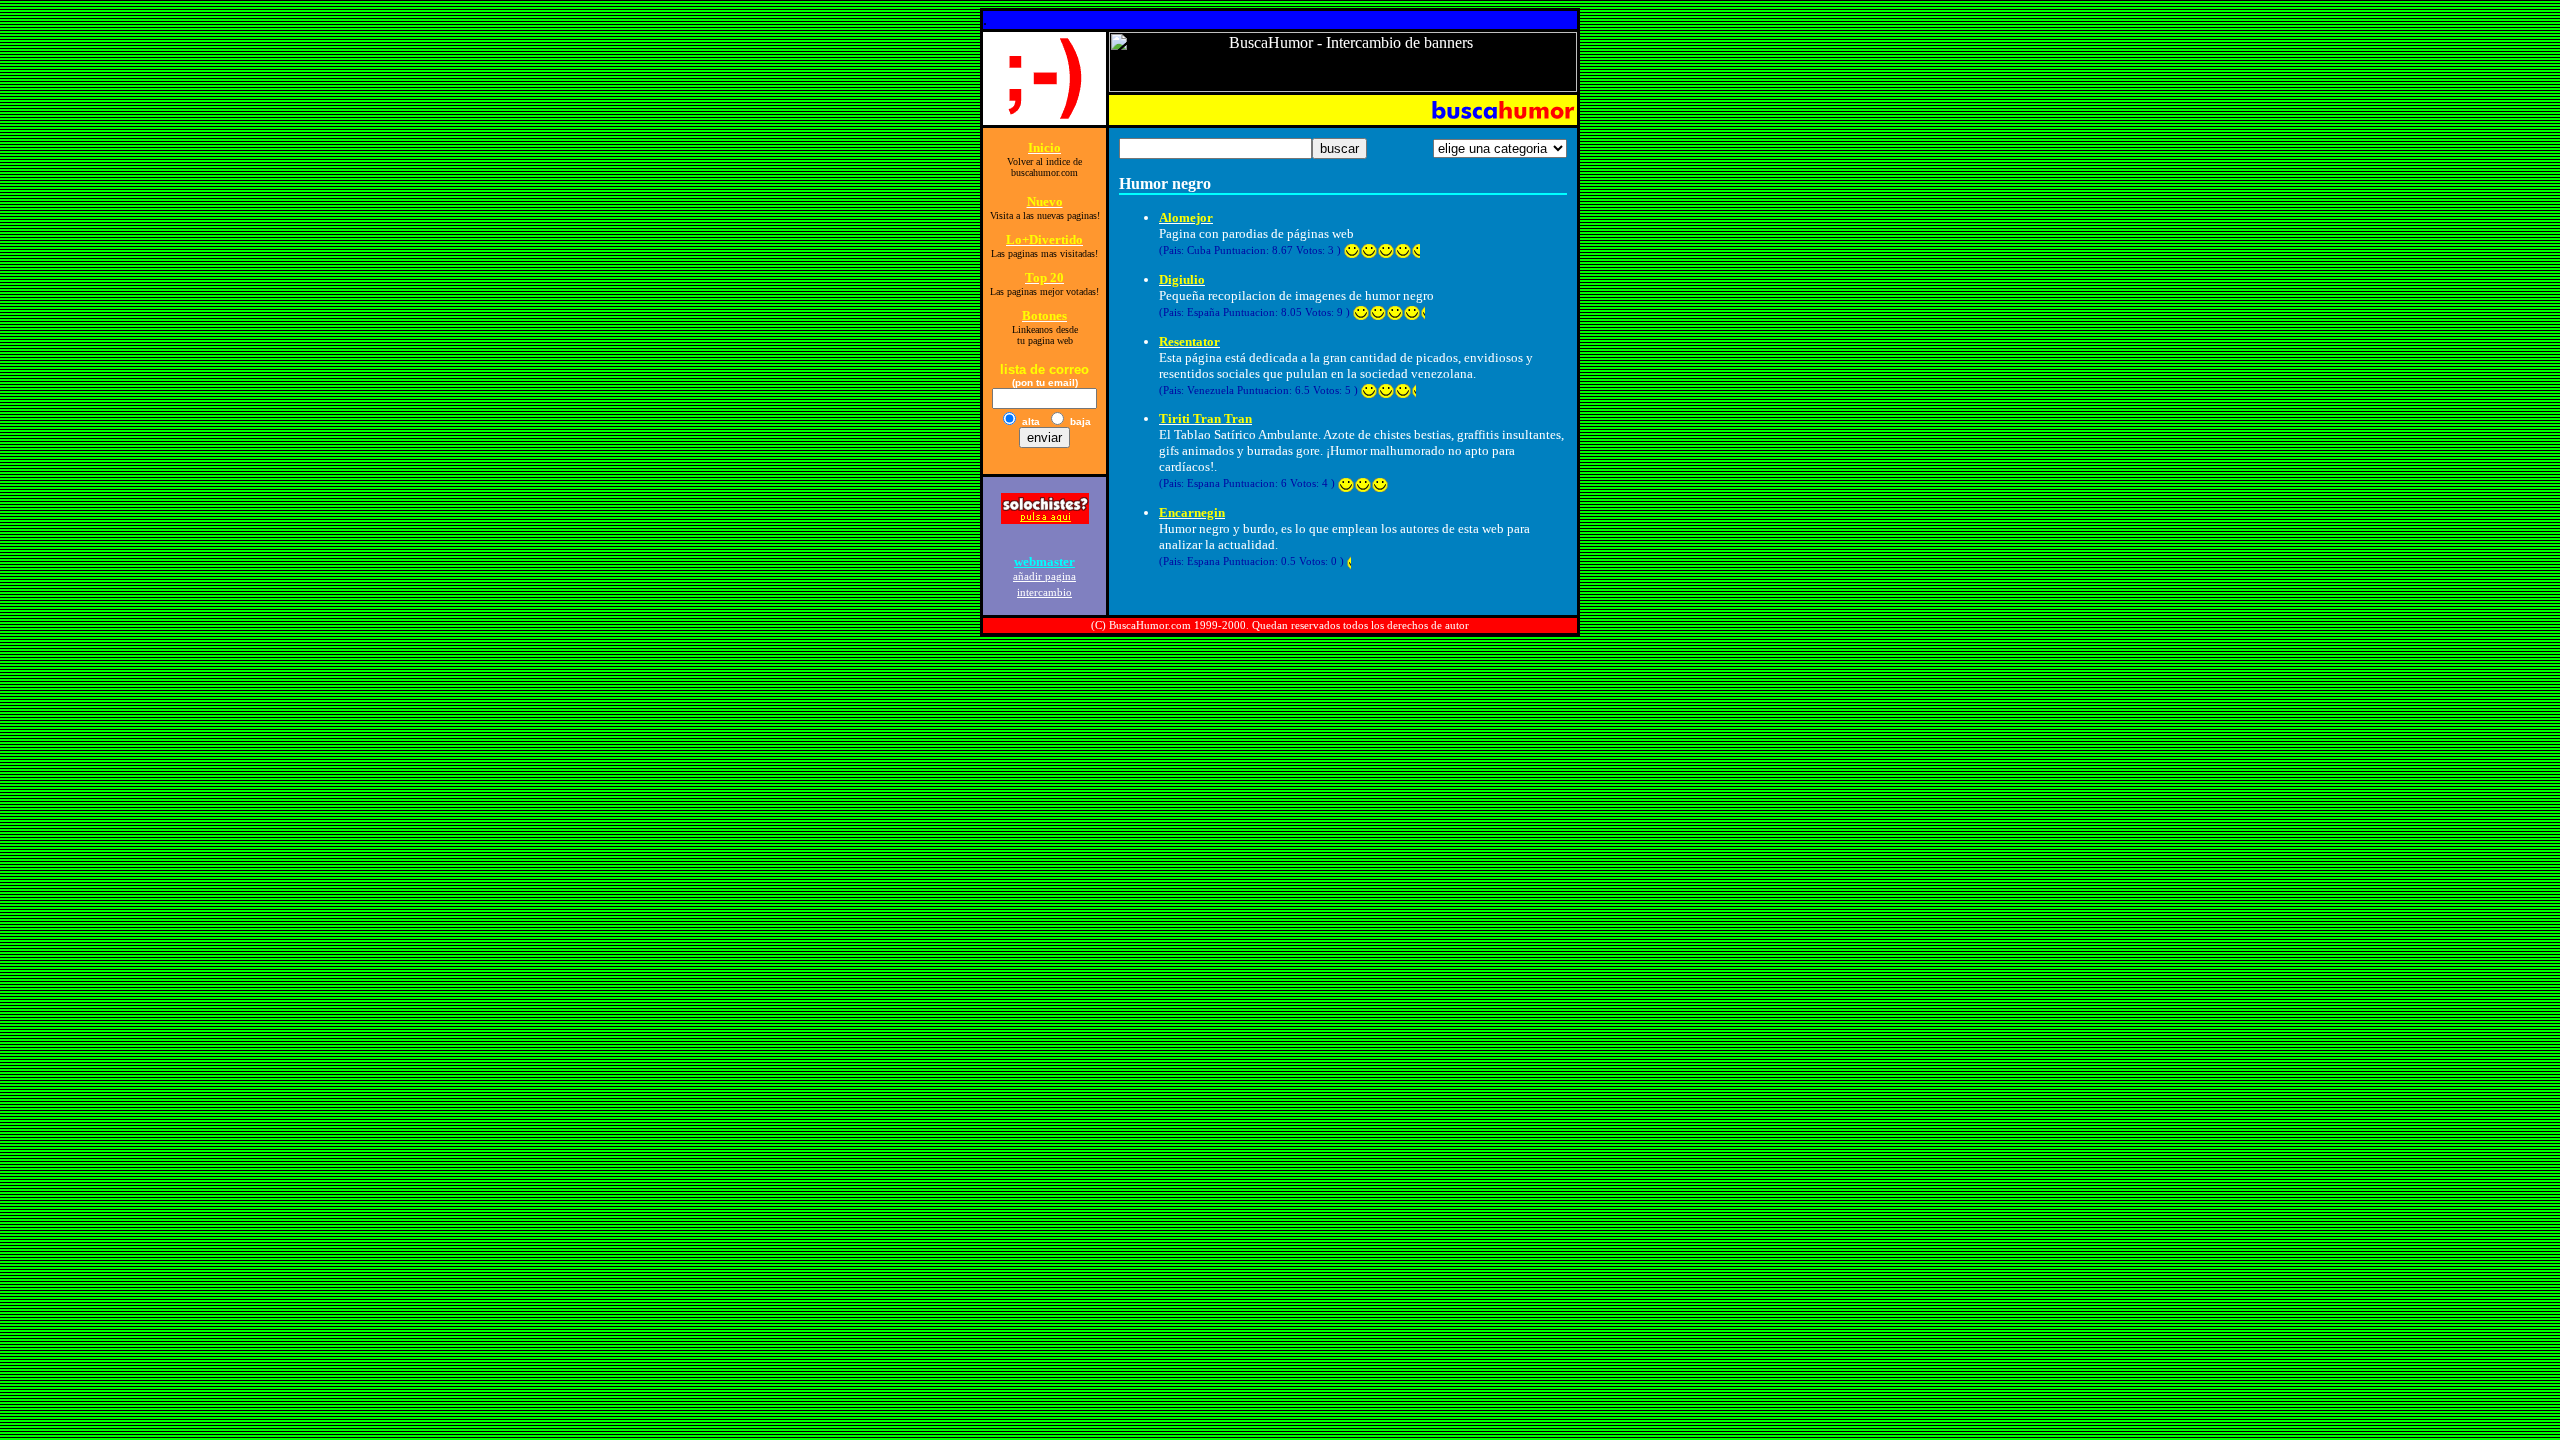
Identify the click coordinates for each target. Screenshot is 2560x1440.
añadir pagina (1044, 576)
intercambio (1044, 592)
